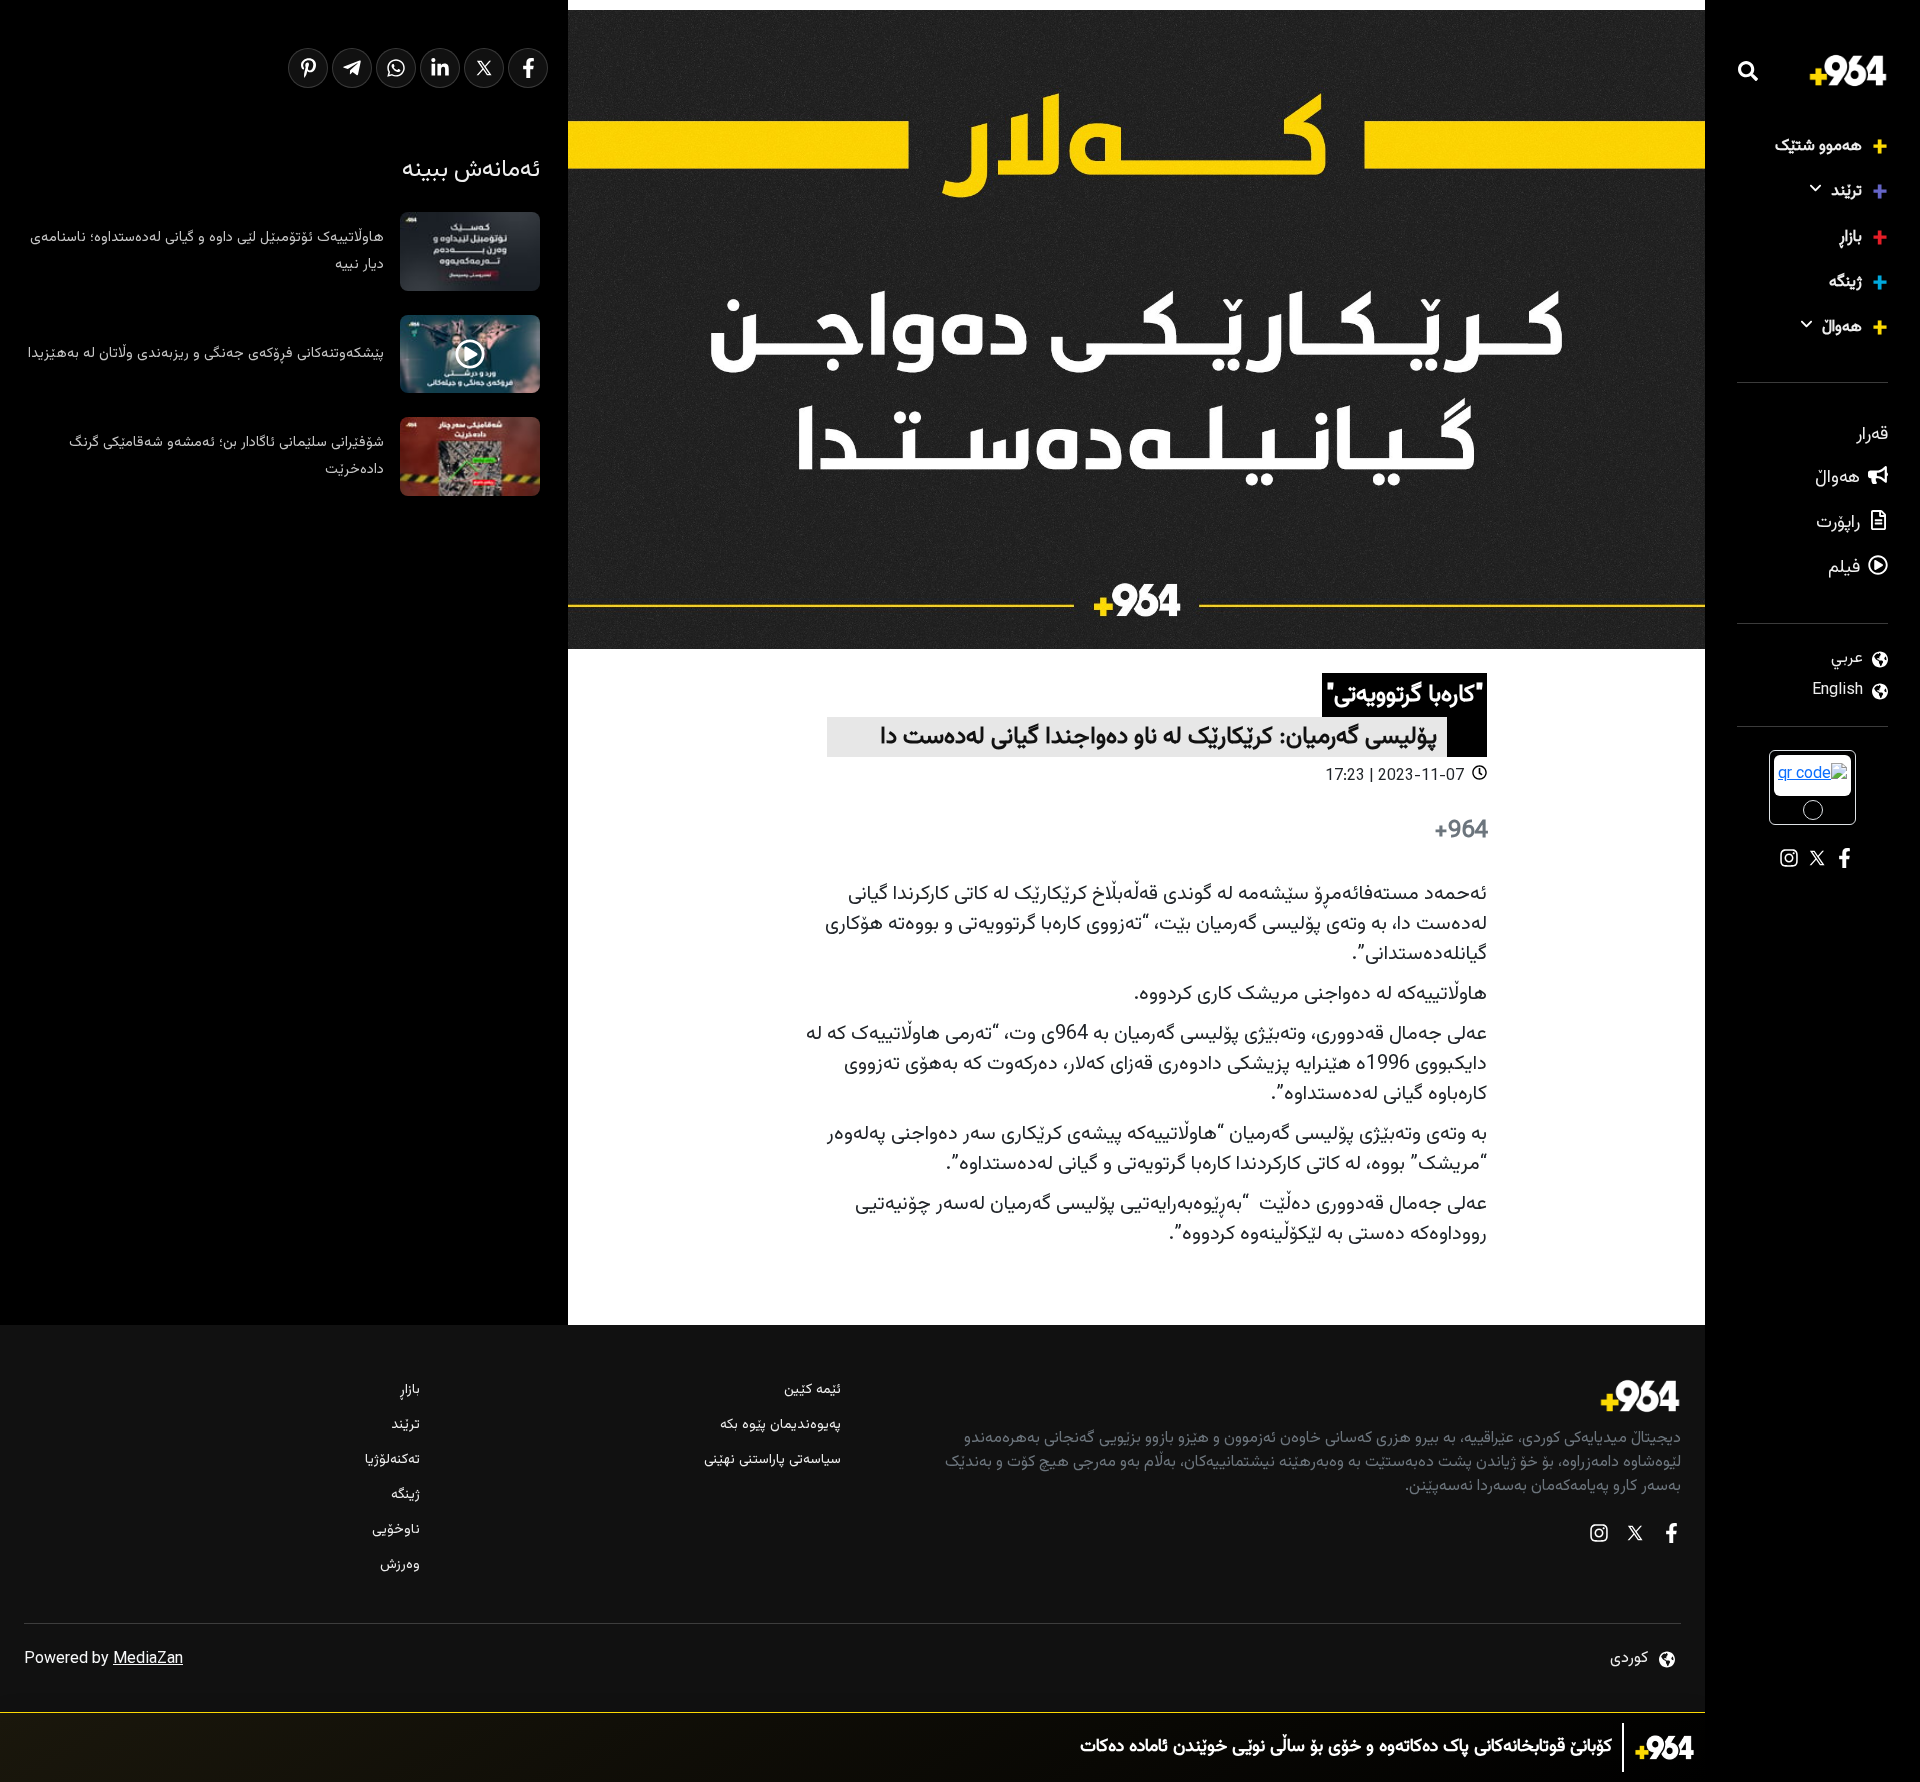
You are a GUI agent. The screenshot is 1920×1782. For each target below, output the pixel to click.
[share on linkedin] (440, 68)
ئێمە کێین (812, 1390)
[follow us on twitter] (1635, 1537)
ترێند (1846, 191)
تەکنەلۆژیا (392, 1460)
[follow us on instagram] (1599, 1537)
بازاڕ (1850, 237)
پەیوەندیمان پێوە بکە (780, 1425)
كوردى (1629, 1658)
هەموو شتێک (1818, 146)
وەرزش (400, 1565)
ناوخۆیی (396, 1530)
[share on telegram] (352, 68)
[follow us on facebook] (1671, 1537)
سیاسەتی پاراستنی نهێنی (772, 1460)
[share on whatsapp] (396, 68)
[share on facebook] (528, 68)
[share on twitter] (484, 68)
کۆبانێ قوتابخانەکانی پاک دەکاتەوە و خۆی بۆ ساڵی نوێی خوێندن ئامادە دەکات (1346, 1747)
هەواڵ (1842, 327)
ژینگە (1845, 282)
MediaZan (148, 1659)
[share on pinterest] (308, 68)
